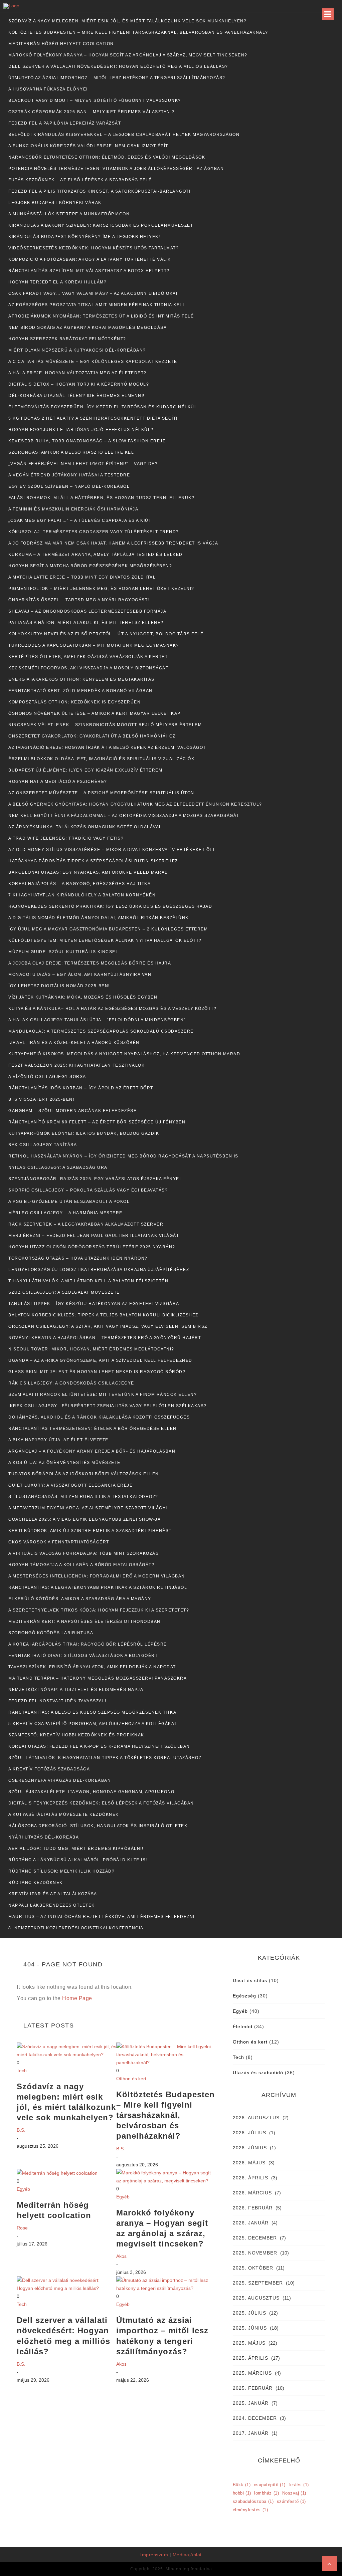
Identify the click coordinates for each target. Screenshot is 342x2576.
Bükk (242, 2485)
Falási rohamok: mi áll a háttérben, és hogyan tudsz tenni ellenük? (101, 498)
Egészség (244, 1996)
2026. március (252, 2193)
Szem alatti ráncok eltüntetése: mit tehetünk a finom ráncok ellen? (103, 1394)
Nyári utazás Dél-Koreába (44, 1837)
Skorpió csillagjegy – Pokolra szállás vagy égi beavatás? (88, 1190)
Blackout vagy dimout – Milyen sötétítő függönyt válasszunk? (95, 100)
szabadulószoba (253, 2501)
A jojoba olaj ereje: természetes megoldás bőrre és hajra (90, 963)
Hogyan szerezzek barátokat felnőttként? (67, 339)
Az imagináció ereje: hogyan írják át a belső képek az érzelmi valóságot (107, 747)
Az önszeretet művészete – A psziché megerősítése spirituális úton (101, 793)
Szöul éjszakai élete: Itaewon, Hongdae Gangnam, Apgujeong (92, 1792)
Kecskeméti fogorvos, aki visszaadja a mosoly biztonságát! (89, 668)
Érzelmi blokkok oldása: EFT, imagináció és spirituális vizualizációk (101, 759)
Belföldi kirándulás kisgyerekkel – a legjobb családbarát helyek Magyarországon (124, 135)
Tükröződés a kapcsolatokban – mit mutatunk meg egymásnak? (94, 645)
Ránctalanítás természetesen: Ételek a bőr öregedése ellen (93, 1429)
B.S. (21, 2130)
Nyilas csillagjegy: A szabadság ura (58, 1167)
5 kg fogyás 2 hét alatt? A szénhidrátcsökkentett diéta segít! (93, 418)
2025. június (250, 2328)
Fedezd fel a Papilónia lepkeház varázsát (65, 123)
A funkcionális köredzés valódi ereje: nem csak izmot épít (88, 146)
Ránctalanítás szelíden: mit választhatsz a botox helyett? (89, 271)
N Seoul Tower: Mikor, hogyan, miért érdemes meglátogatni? (91, 1349)
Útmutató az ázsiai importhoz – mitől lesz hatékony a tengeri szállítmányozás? (117, 78)
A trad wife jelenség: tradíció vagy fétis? (66, 838)
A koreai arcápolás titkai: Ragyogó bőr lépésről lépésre (88, 1644)
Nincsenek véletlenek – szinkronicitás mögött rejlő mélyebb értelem (105, 725)
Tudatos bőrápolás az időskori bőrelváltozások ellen (84, 1474)
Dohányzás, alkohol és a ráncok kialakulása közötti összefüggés (99, 1417)
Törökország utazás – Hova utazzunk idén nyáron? (78, 1258)
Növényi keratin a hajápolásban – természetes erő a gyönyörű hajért (105, 1338)
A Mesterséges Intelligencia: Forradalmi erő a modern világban (97, 1576)
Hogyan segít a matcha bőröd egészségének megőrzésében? (90, 566)
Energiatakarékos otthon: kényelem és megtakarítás (81, 679)
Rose (22, 2228)
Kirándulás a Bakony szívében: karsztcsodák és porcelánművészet (101, 225)
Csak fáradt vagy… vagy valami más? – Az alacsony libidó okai (93, 293)
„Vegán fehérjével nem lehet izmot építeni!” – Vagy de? (83, 464)
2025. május (249, 2343)
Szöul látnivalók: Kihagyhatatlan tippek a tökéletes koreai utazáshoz (105, 1758)
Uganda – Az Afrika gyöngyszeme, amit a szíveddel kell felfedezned (100, 1360)
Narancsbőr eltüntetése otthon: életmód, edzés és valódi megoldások (107, 157)
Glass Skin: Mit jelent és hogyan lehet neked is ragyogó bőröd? (97, 1372)
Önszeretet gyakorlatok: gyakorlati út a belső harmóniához (92, 736)
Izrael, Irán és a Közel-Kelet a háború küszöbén (74, 1043)
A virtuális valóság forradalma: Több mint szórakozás (83, 1553)
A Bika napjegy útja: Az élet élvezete (58, 1440)
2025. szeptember (258, 2283)
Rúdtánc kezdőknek (36, 1883)
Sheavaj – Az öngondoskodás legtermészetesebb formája (87, 611)
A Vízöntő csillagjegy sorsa (47, 1077)
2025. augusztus (256, 2298)
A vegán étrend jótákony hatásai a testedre (69, 475)
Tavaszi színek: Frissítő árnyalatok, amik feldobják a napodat (92, 1667)
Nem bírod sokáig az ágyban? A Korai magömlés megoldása (88, 328)
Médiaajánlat (187, 2555)
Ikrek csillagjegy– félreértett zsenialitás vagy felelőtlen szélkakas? (108, 1406)
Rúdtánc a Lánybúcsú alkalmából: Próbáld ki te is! (78, 1860)
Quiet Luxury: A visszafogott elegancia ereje (70, 1485)
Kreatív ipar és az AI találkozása (53, 1894)
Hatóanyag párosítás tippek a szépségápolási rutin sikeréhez (93, 861)
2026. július (249, 2133)
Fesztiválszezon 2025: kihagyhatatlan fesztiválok (76, 1065)
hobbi (242, 2493)
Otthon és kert (131, 2079)
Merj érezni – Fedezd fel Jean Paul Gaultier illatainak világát (94, 1236)
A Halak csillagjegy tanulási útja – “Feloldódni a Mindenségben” (97, 1020)
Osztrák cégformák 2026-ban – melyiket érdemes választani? (92, 112)
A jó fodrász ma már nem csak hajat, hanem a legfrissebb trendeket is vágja (113, 543)
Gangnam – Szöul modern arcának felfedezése (72, 1111)
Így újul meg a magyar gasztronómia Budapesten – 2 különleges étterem (108, 929)
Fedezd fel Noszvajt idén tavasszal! (57, 1701)
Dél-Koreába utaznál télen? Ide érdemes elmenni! (76, 396)
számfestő (291, 2501)
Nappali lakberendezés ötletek (52, 1905)
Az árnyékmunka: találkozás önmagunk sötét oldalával (85, 827)
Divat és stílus (250, 1980)
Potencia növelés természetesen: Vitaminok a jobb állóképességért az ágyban (116, 169)
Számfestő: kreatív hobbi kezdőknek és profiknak (76, 1735)
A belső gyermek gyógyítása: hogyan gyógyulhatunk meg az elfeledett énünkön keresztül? (135, 804)
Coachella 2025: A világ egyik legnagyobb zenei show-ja (84, 1519)
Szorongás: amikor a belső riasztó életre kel (71, 452)
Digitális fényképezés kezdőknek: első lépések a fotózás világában (101, 1803)
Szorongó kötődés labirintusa (51, 1633)
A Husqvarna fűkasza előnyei (48, 89)
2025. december (255, 2238)
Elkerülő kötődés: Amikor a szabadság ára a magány (80, 1599)
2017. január (251, 2433)
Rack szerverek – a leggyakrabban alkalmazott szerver (86, 1224)
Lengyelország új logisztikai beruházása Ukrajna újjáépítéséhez (99, 1270)
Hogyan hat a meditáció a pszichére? (58, 782)
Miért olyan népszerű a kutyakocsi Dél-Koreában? (77, 350)
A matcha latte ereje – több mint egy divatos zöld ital (82, 577)
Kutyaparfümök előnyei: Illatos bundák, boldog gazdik (84, 1133)
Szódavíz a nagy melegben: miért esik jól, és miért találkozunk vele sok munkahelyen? (127, 21)
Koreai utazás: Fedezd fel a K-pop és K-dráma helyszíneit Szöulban (99, 1746)
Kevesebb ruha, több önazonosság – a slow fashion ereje (87, 441)
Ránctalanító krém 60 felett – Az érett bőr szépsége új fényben (97, 1122)
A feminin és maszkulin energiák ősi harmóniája (73, 509)
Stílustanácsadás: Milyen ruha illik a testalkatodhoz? (83, 1497)
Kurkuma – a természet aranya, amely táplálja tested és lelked (96, 555)
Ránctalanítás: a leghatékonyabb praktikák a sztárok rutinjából (98, 1587)
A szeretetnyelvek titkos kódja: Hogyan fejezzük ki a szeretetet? (99, 1610)
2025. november (255, 2253)
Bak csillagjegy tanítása (43, 1145)
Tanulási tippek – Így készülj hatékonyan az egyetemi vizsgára (94, 1304)
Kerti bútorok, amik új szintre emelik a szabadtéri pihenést (90, 1531)
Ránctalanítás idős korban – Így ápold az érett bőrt (81, 1088)
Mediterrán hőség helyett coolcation (61, 44)
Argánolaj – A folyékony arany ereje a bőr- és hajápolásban (92, 1451)
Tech (22, 2071)
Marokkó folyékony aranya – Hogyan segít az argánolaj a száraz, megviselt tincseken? (128, 55)
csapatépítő (270, 2485)
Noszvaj (294, 2493)
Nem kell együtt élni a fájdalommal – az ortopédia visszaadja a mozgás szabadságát (124, 816)
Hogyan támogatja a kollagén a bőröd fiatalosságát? (81, 1565)
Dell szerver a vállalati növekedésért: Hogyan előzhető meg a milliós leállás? (118, 66)
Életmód (243, 2026)
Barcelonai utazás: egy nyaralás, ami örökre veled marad (88, 872)
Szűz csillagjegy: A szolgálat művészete (64, 1292)
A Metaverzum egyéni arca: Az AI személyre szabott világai (88, 1508)
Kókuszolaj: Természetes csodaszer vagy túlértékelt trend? (94, 532)
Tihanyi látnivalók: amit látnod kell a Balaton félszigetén (88, 1281)
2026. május (249, 2163)
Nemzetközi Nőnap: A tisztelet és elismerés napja (76, 1690)
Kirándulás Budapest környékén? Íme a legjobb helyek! (84, 237)
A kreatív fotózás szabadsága (49, 1769)
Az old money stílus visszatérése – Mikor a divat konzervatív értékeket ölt (112, 850)
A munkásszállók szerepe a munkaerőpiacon (69, 214)
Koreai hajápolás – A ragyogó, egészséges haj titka (79, 884)
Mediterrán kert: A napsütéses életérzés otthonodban (84, 1622)
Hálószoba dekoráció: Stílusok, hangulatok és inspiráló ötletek (98, 1826)
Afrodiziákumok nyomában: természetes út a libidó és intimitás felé (101, 316)
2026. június (250, 2148)
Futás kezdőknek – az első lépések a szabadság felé (80, 180)
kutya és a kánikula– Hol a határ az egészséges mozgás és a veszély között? (112, 1009)
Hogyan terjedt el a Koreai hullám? (57, 282)
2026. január (251, 2223)
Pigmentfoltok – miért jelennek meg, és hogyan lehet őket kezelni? (101, 589)
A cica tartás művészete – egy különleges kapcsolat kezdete (93, 362)
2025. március (252, 2373)
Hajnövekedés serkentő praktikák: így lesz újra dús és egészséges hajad (110, 906)
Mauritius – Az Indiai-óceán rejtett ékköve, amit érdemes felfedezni (102, 1917)
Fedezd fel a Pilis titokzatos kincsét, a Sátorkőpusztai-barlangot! (99, 191)
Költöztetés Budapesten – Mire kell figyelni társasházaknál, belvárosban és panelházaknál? (138, 32)
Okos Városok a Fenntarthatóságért (59, 1542)
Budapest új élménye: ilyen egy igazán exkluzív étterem (85, 770)
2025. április (250, 2358)
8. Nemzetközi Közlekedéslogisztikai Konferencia (76, 1928)
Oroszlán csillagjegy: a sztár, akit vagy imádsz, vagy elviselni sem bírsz (108, 1326)
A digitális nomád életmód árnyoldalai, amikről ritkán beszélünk (99, 918)
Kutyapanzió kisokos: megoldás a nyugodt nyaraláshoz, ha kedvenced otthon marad (124, 1054)
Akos (121, 2256)
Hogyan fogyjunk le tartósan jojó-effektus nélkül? (81, 430)
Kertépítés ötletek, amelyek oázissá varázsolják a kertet (88, 657)
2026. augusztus (256, 2118)
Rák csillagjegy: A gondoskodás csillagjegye (71, 1383)
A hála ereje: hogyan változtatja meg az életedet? (77, 373)
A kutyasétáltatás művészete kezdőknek (64, 1814)
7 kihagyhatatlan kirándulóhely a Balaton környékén (82, 895)
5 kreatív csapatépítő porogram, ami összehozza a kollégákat (93, 1724)
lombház (267, 2493)
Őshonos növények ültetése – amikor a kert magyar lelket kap (95, 713)
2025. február (253, 2388)
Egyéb (23, 2189)
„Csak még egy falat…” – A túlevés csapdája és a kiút (80, 520)
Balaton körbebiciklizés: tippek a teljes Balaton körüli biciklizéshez (103, 1315)
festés (299, 2485)
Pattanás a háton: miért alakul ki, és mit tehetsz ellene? (86, 623)
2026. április (250, 2178)
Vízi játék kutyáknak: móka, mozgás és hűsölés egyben (83, 997)
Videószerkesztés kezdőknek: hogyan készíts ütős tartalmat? (94, 248)
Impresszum (154, 2555)
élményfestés (250, 2510)
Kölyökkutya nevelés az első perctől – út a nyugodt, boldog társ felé (106, 634)
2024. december (255, 2418)
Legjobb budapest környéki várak (55, 203)
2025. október (253, 2268)
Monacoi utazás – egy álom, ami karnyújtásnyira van (80, 975)
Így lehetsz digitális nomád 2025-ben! (59, 986)
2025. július (249, 2313)
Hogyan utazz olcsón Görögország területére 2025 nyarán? (92, 1247)
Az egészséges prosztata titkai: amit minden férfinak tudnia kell (97, 305)
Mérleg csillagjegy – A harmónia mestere (65, 1213)
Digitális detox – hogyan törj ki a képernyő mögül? (79, 384)
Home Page (77, 1998)
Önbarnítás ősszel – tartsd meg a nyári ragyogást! (79, 600)
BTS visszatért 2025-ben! (41, 1099)
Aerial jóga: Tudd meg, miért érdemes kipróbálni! (76, 1849)
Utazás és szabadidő (258, 2073)
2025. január (251, 2403)
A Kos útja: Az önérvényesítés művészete (64, 1463)
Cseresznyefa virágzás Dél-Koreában (60, 1780)
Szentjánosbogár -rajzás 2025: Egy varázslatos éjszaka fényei (95, 1179)
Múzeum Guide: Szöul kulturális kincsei (63, 952)
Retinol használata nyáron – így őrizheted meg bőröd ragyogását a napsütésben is (123, 1156)
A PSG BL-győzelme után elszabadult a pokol (69, 1202)
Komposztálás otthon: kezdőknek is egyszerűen (74, 702)
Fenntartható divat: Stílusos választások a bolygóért (83, 1656)
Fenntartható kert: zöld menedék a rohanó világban (80, 691)
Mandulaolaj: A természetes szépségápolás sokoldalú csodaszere (101, 1031)
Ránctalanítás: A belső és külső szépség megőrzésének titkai (93, 1712)
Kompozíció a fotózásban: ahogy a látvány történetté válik (90, 259)
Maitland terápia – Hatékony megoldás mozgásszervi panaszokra (98, 1678)
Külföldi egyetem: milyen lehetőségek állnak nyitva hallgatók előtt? (105, 940)
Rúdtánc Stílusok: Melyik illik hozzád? (61, 1871)
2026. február (253, 2208)
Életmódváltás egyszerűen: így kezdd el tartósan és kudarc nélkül (103, 407)
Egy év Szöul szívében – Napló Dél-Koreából (69, 486)
